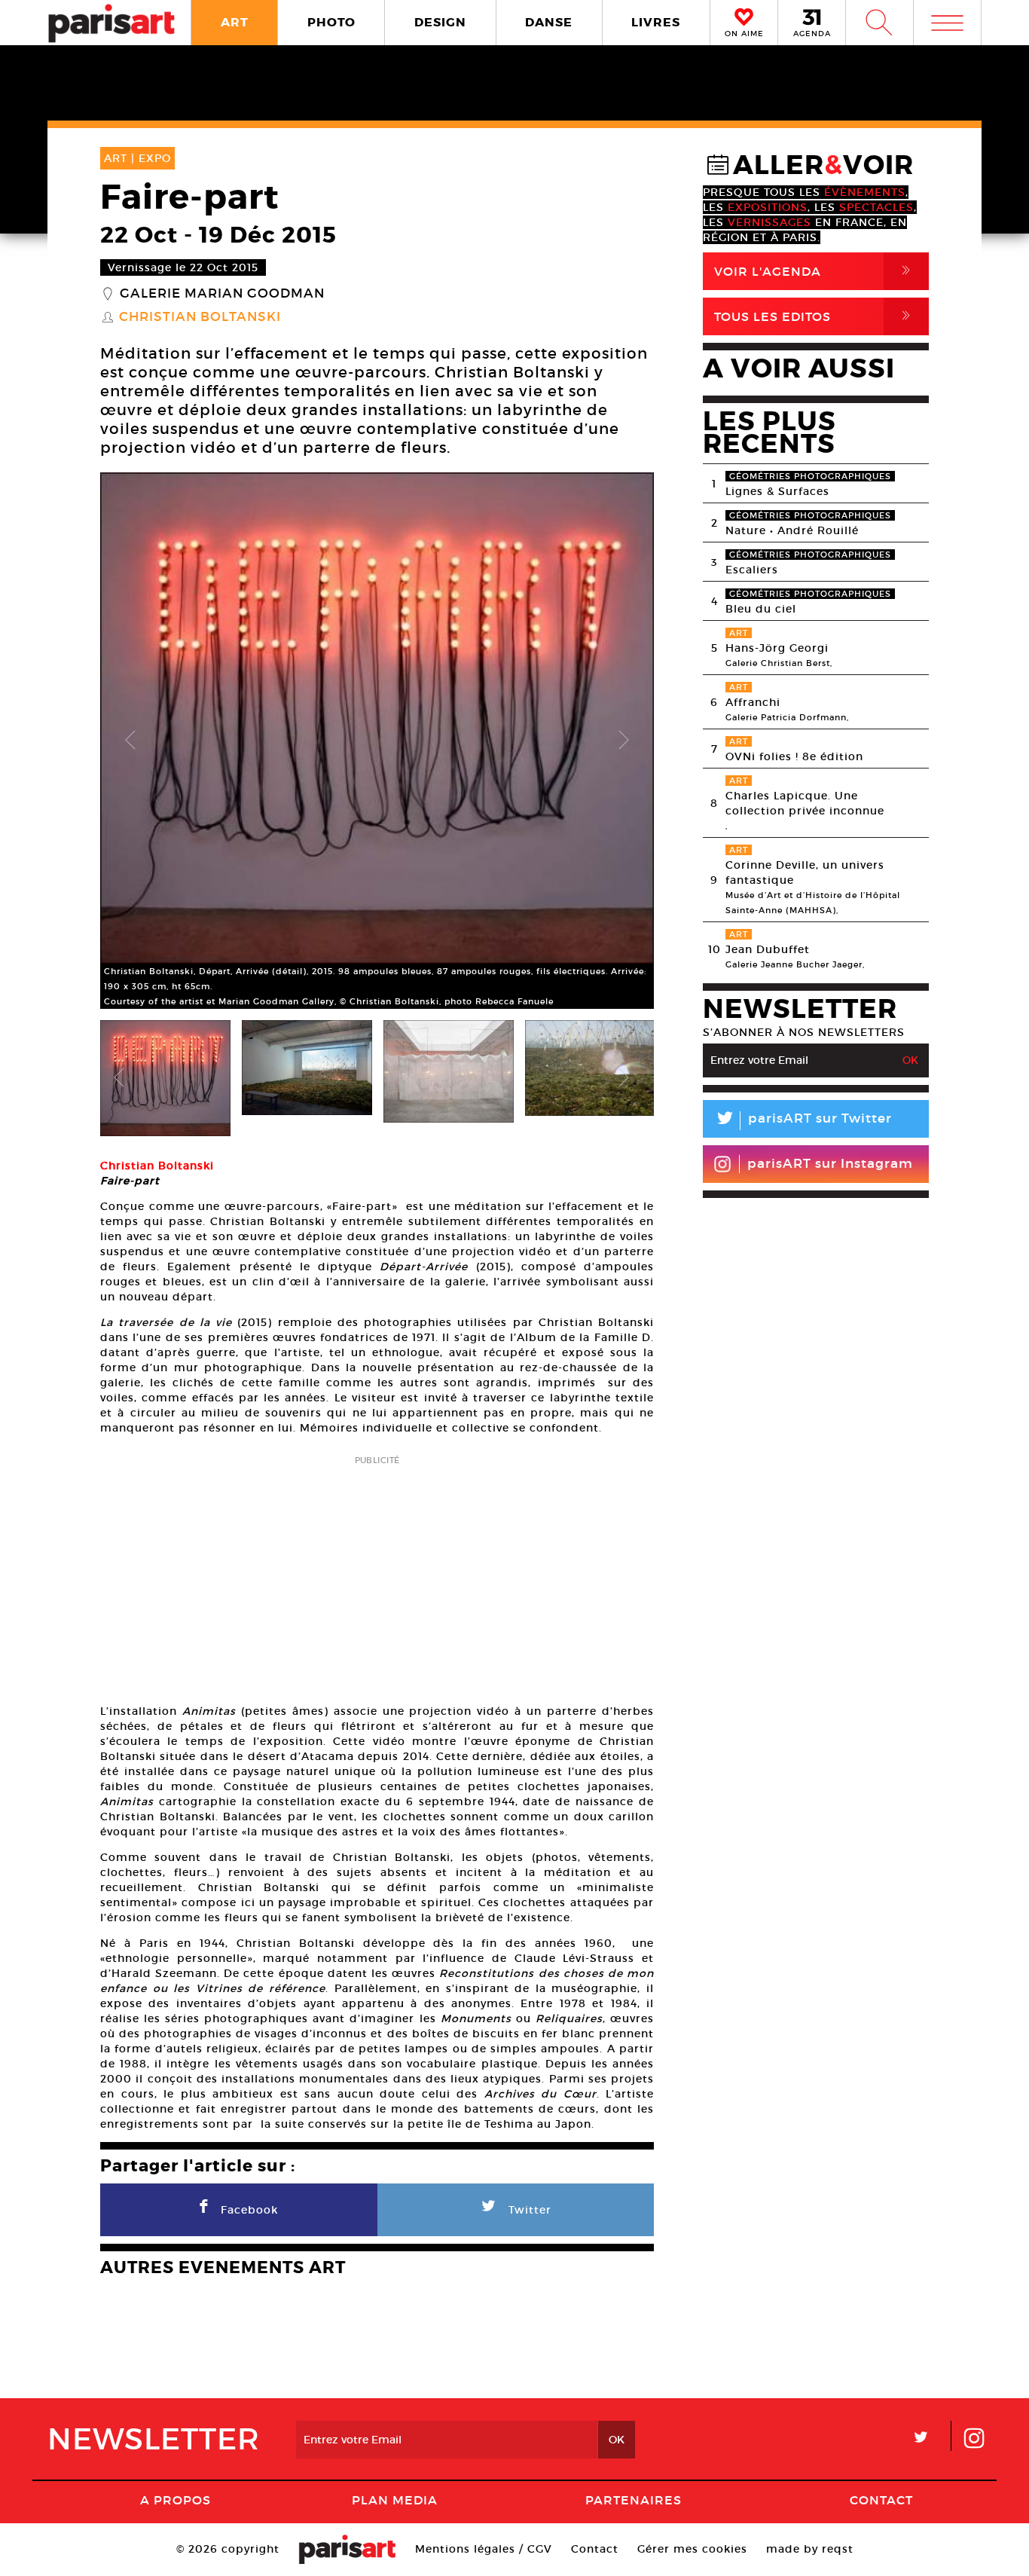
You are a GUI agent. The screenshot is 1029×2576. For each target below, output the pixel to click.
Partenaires (634, 2500)
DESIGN (440, 22)
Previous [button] (130, 741)
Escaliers (752, 570)
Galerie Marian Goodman (222, 294)
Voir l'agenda (815, 271)
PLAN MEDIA (395, 2500)
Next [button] (624, 741)
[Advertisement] (377, 1575)
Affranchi (753, 702)
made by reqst (810, 2549)
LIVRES (656, 22)
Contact (881, 2500)
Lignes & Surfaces (777, 491)
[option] (377, 741)
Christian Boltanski (200, 317)
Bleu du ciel (761, 609)
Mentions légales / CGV (484, 2549)
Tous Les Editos (815, 316)
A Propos (176, 2500)
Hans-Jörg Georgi (777, 648)
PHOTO (331, 22)
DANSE (549, 22)
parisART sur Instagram (830, 1164)
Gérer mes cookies (692, 2549)
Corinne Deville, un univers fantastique (805, 872)
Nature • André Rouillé (792, 530)
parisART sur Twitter (803, 1121)
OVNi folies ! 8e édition (794, 756)
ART (235, 22)
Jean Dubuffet (768, 949)
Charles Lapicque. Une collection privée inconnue (805, 803)
